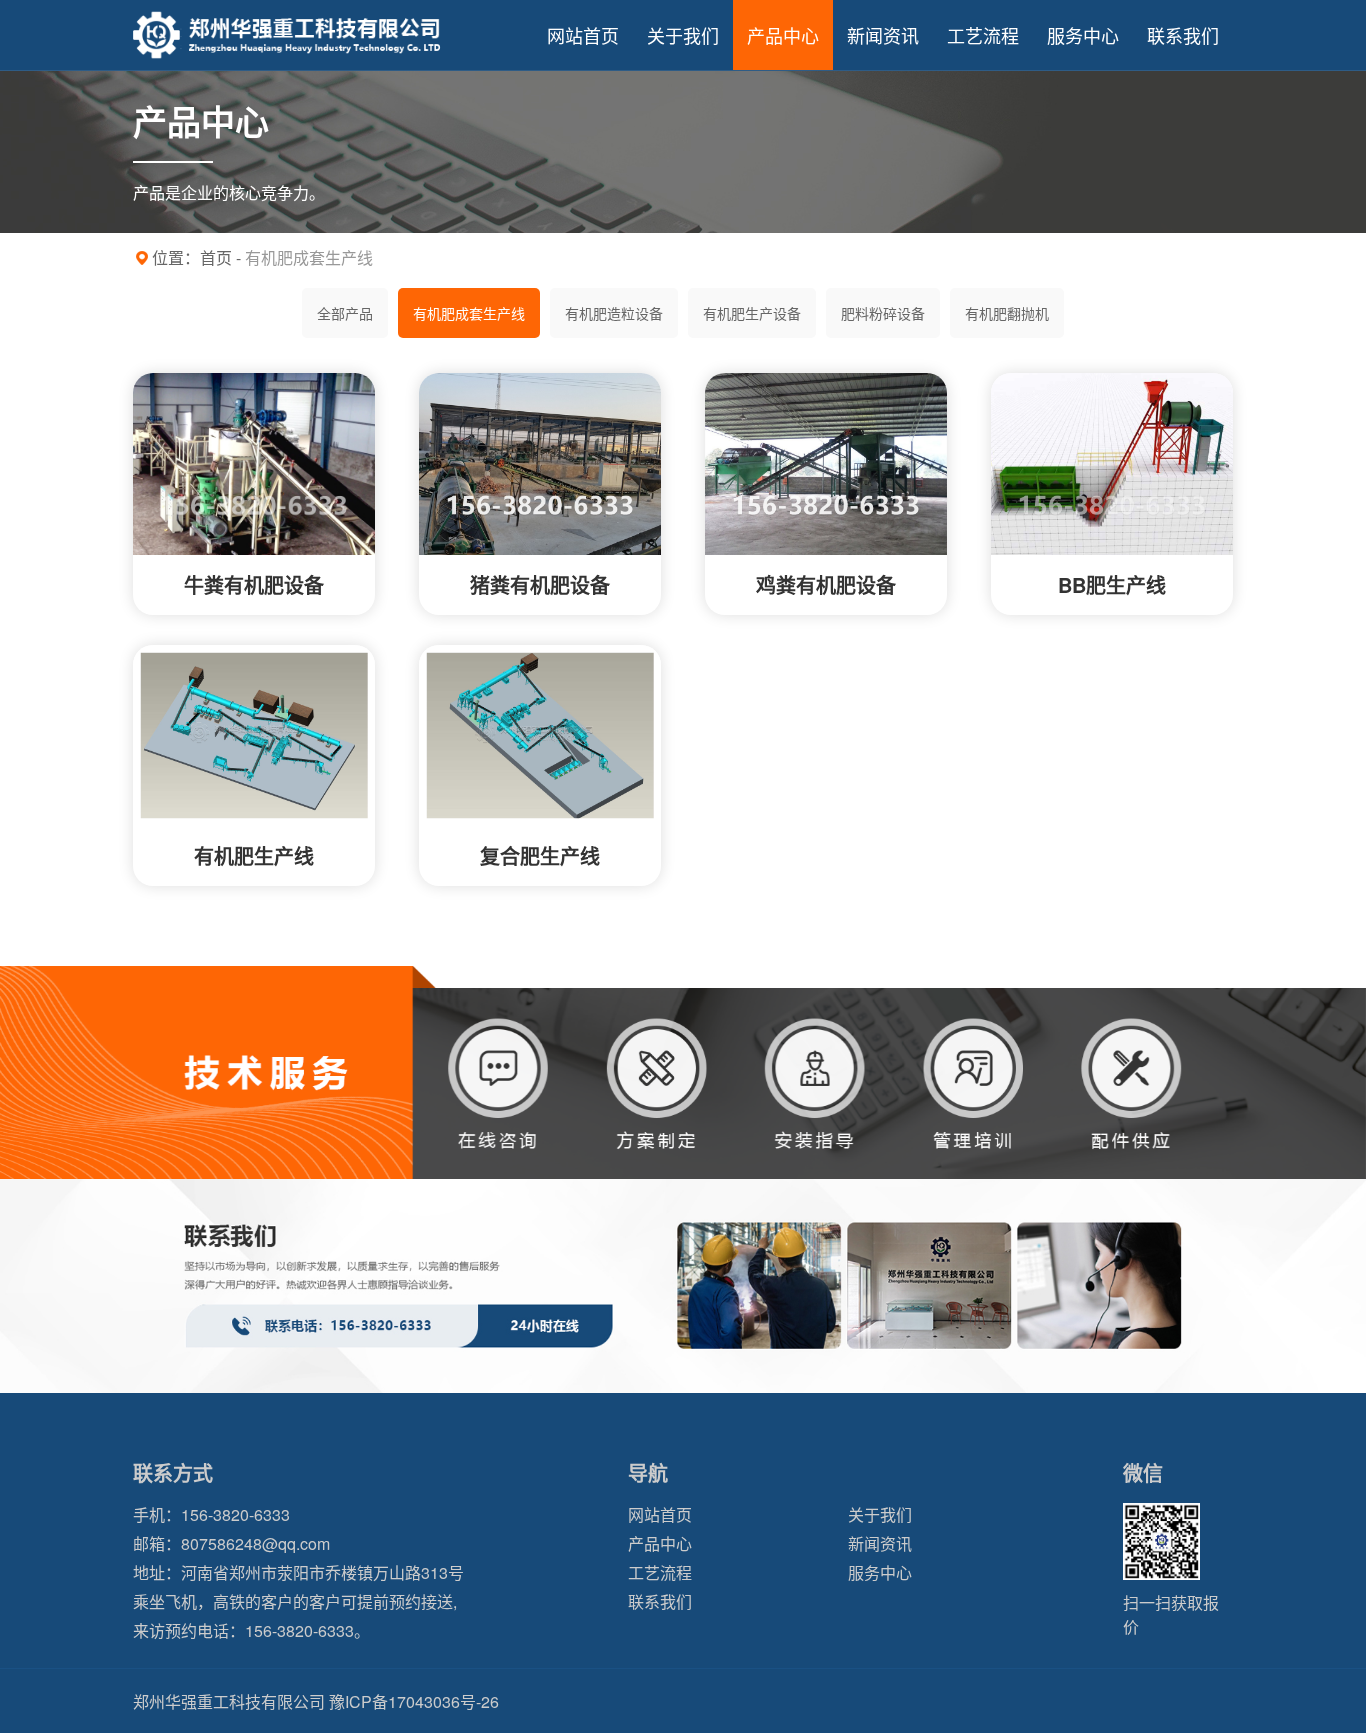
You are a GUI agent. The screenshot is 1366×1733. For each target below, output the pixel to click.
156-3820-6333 (235, 1514)
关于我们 (683, 35)
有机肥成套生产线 (469, 313)
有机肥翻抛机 (1007, 313)
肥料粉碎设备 (883, 313)
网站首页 (583, 35)
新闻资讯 (883, 35)
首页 (216, 257)
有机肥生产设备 (752, 313)
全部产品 (345, 313)
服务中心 (1083, 35)
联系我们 (1183, 35)
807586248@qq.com (255, 1543)
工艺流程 (983, 35)
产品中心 (783, 35)
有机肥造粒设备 (614, 313)
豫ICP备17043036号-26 (414, 1701)
